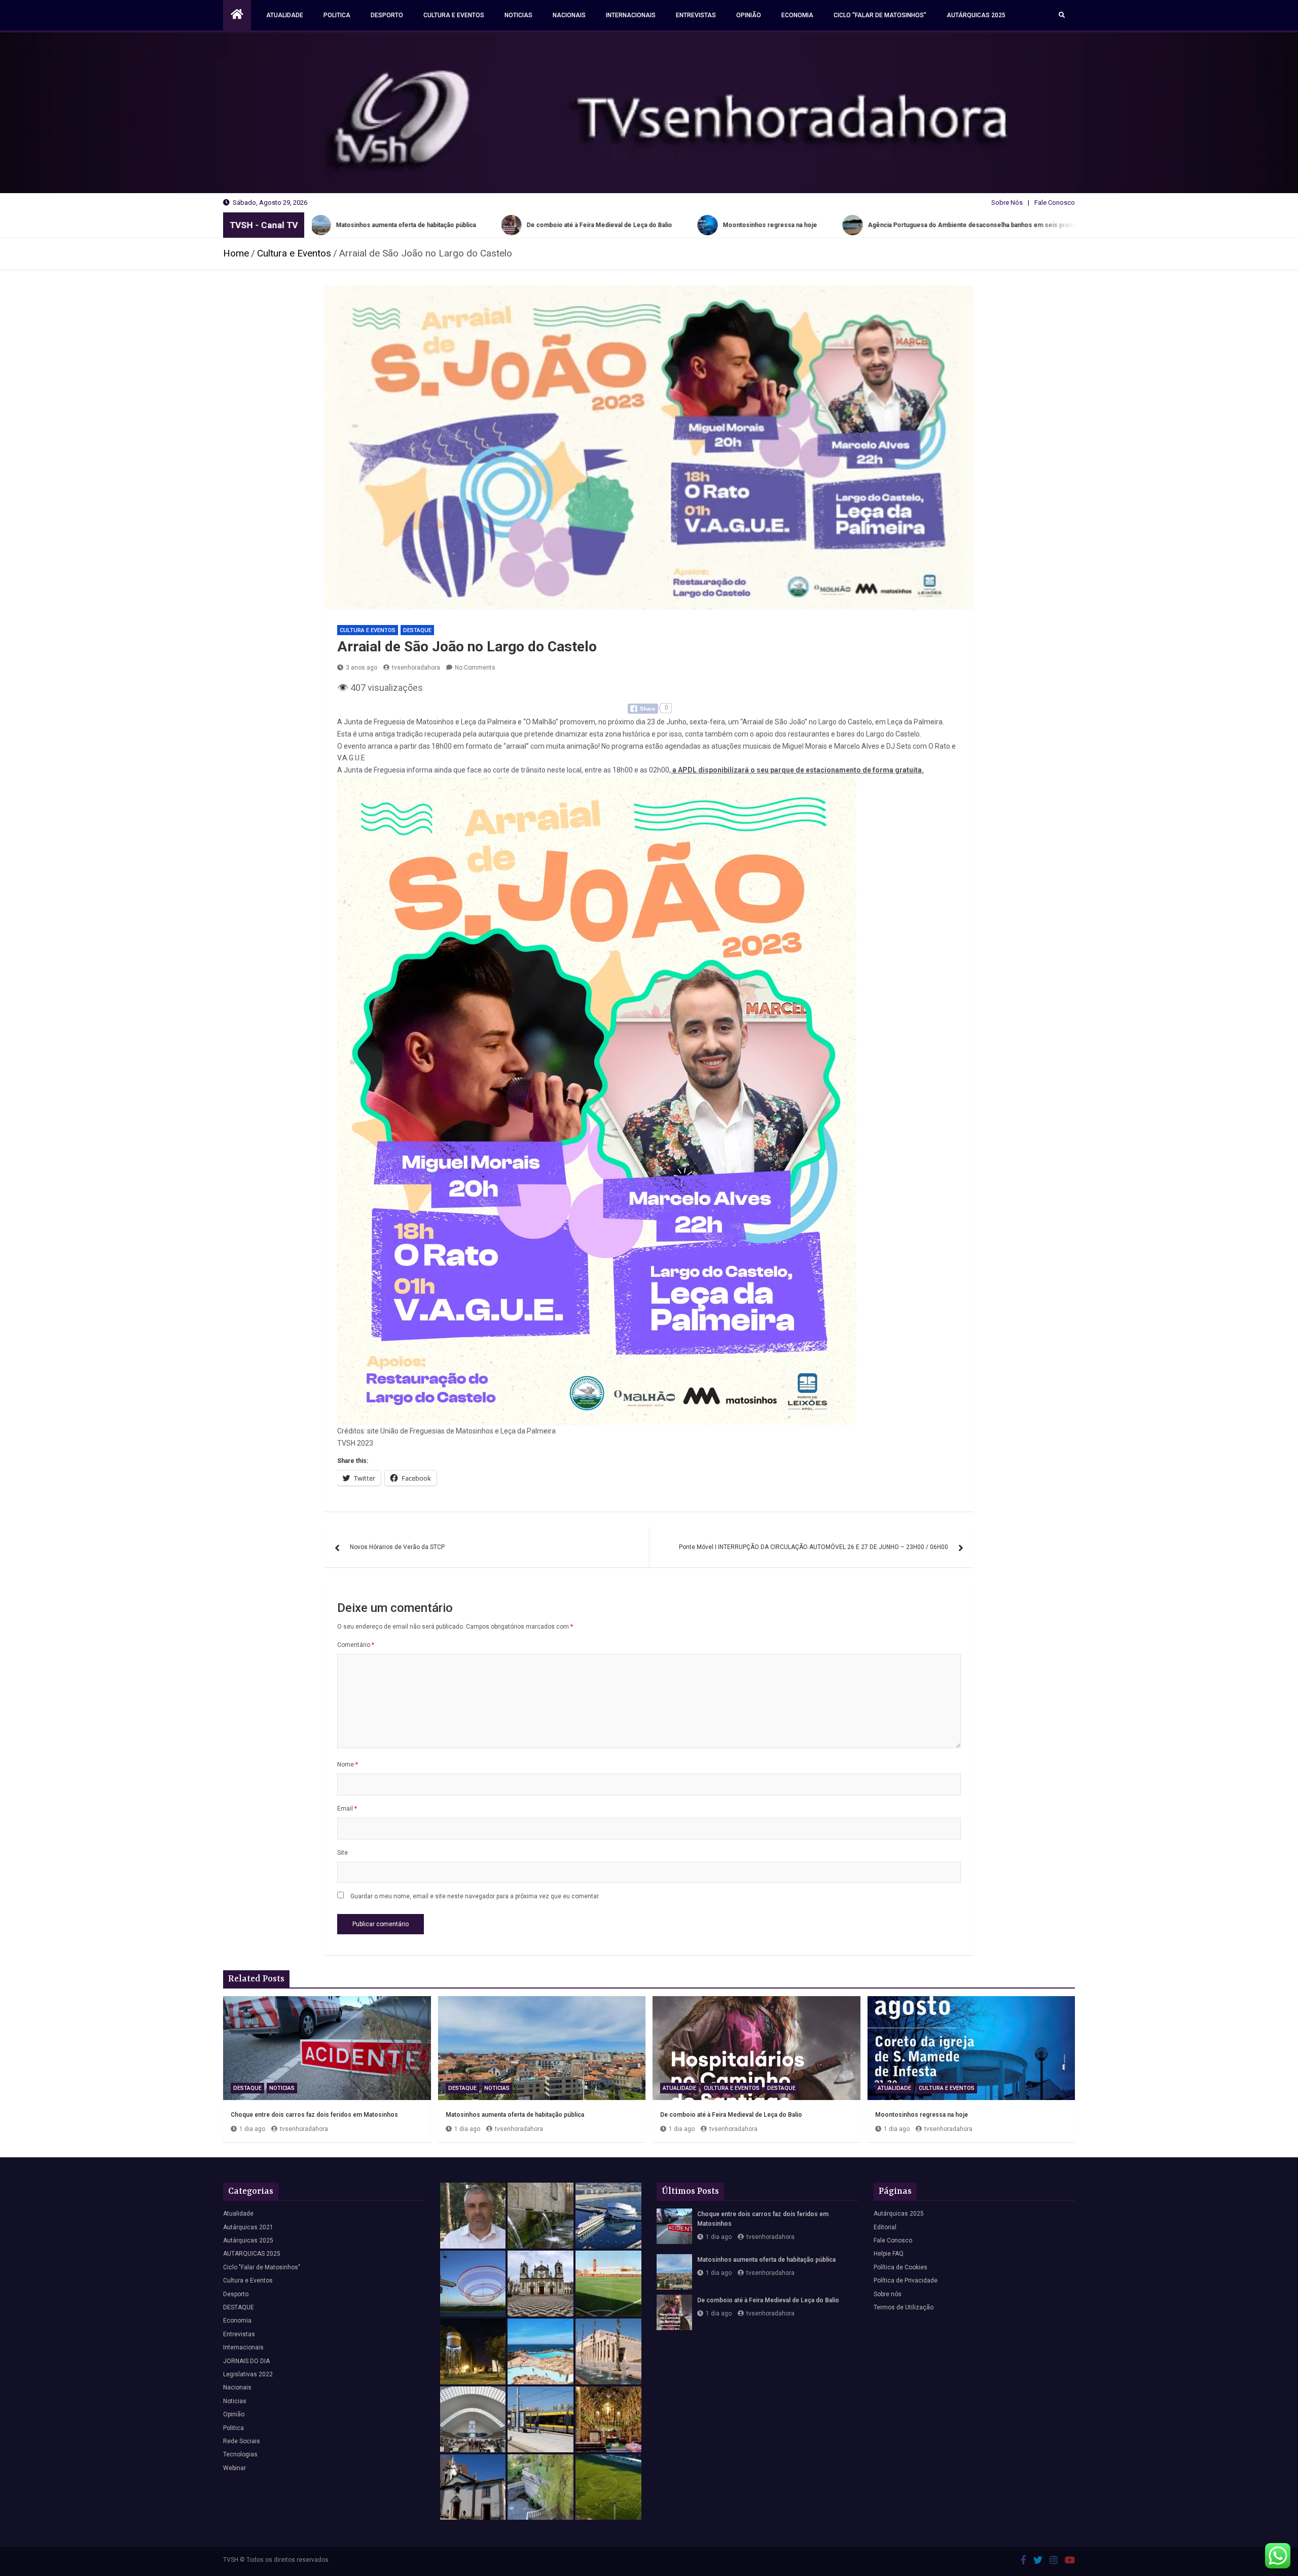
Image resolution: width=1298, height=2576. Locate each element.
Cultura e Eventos (454, 15)
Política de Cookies (900, 2267)
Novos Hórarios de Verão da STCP (397, 1547)
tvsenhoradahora (416, 668)
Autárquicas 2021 (248, 2227)
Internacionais (631, 15)
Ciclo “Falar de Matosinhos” (880, 15)
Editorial (885, 2227)
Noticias (518, 15)
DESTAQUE (417, 630)
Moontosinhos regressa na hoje (922, 2115)
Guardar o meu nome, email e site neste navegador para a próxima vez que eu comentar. (475, 1896)
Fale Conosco (1055, 203)
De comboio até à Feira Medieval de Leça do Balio (731, 2115)
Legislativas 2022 (248, 2374)
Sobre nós (888, 2294)
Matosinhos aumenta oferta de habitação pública (515, 2115)
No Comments (475, 668)
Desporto (387, 15)
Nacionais (569, 15)
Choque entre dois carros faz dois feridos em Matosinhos (314, 2115)
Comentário (356, 1645)
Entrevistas (696, 15)
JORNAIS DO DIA (246, 2361)
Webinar (235, 2468)
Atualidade (285, 15)
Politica (337, 15)
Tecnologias (240, 2454)
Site (342, 1853)
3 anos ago (362, 668)
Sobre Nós (1007, 203)
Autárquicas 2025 (976, 15)
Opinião (749, 15)
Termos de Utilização (904, 2307)
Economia (797, 15)
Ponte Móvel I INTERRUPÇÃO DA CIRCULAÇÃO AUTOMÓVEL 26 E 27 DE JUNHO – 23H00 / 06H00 (814, 1547)
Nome (348, 1764)
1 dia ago (252, 2129)
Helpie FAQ (889, 2254)
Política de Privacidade (906, 2280)
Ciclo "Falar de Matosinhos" (262, 2267)
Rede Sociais (242, 2441)
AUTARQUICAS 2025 (252, 2254)
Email (347, 1809)
